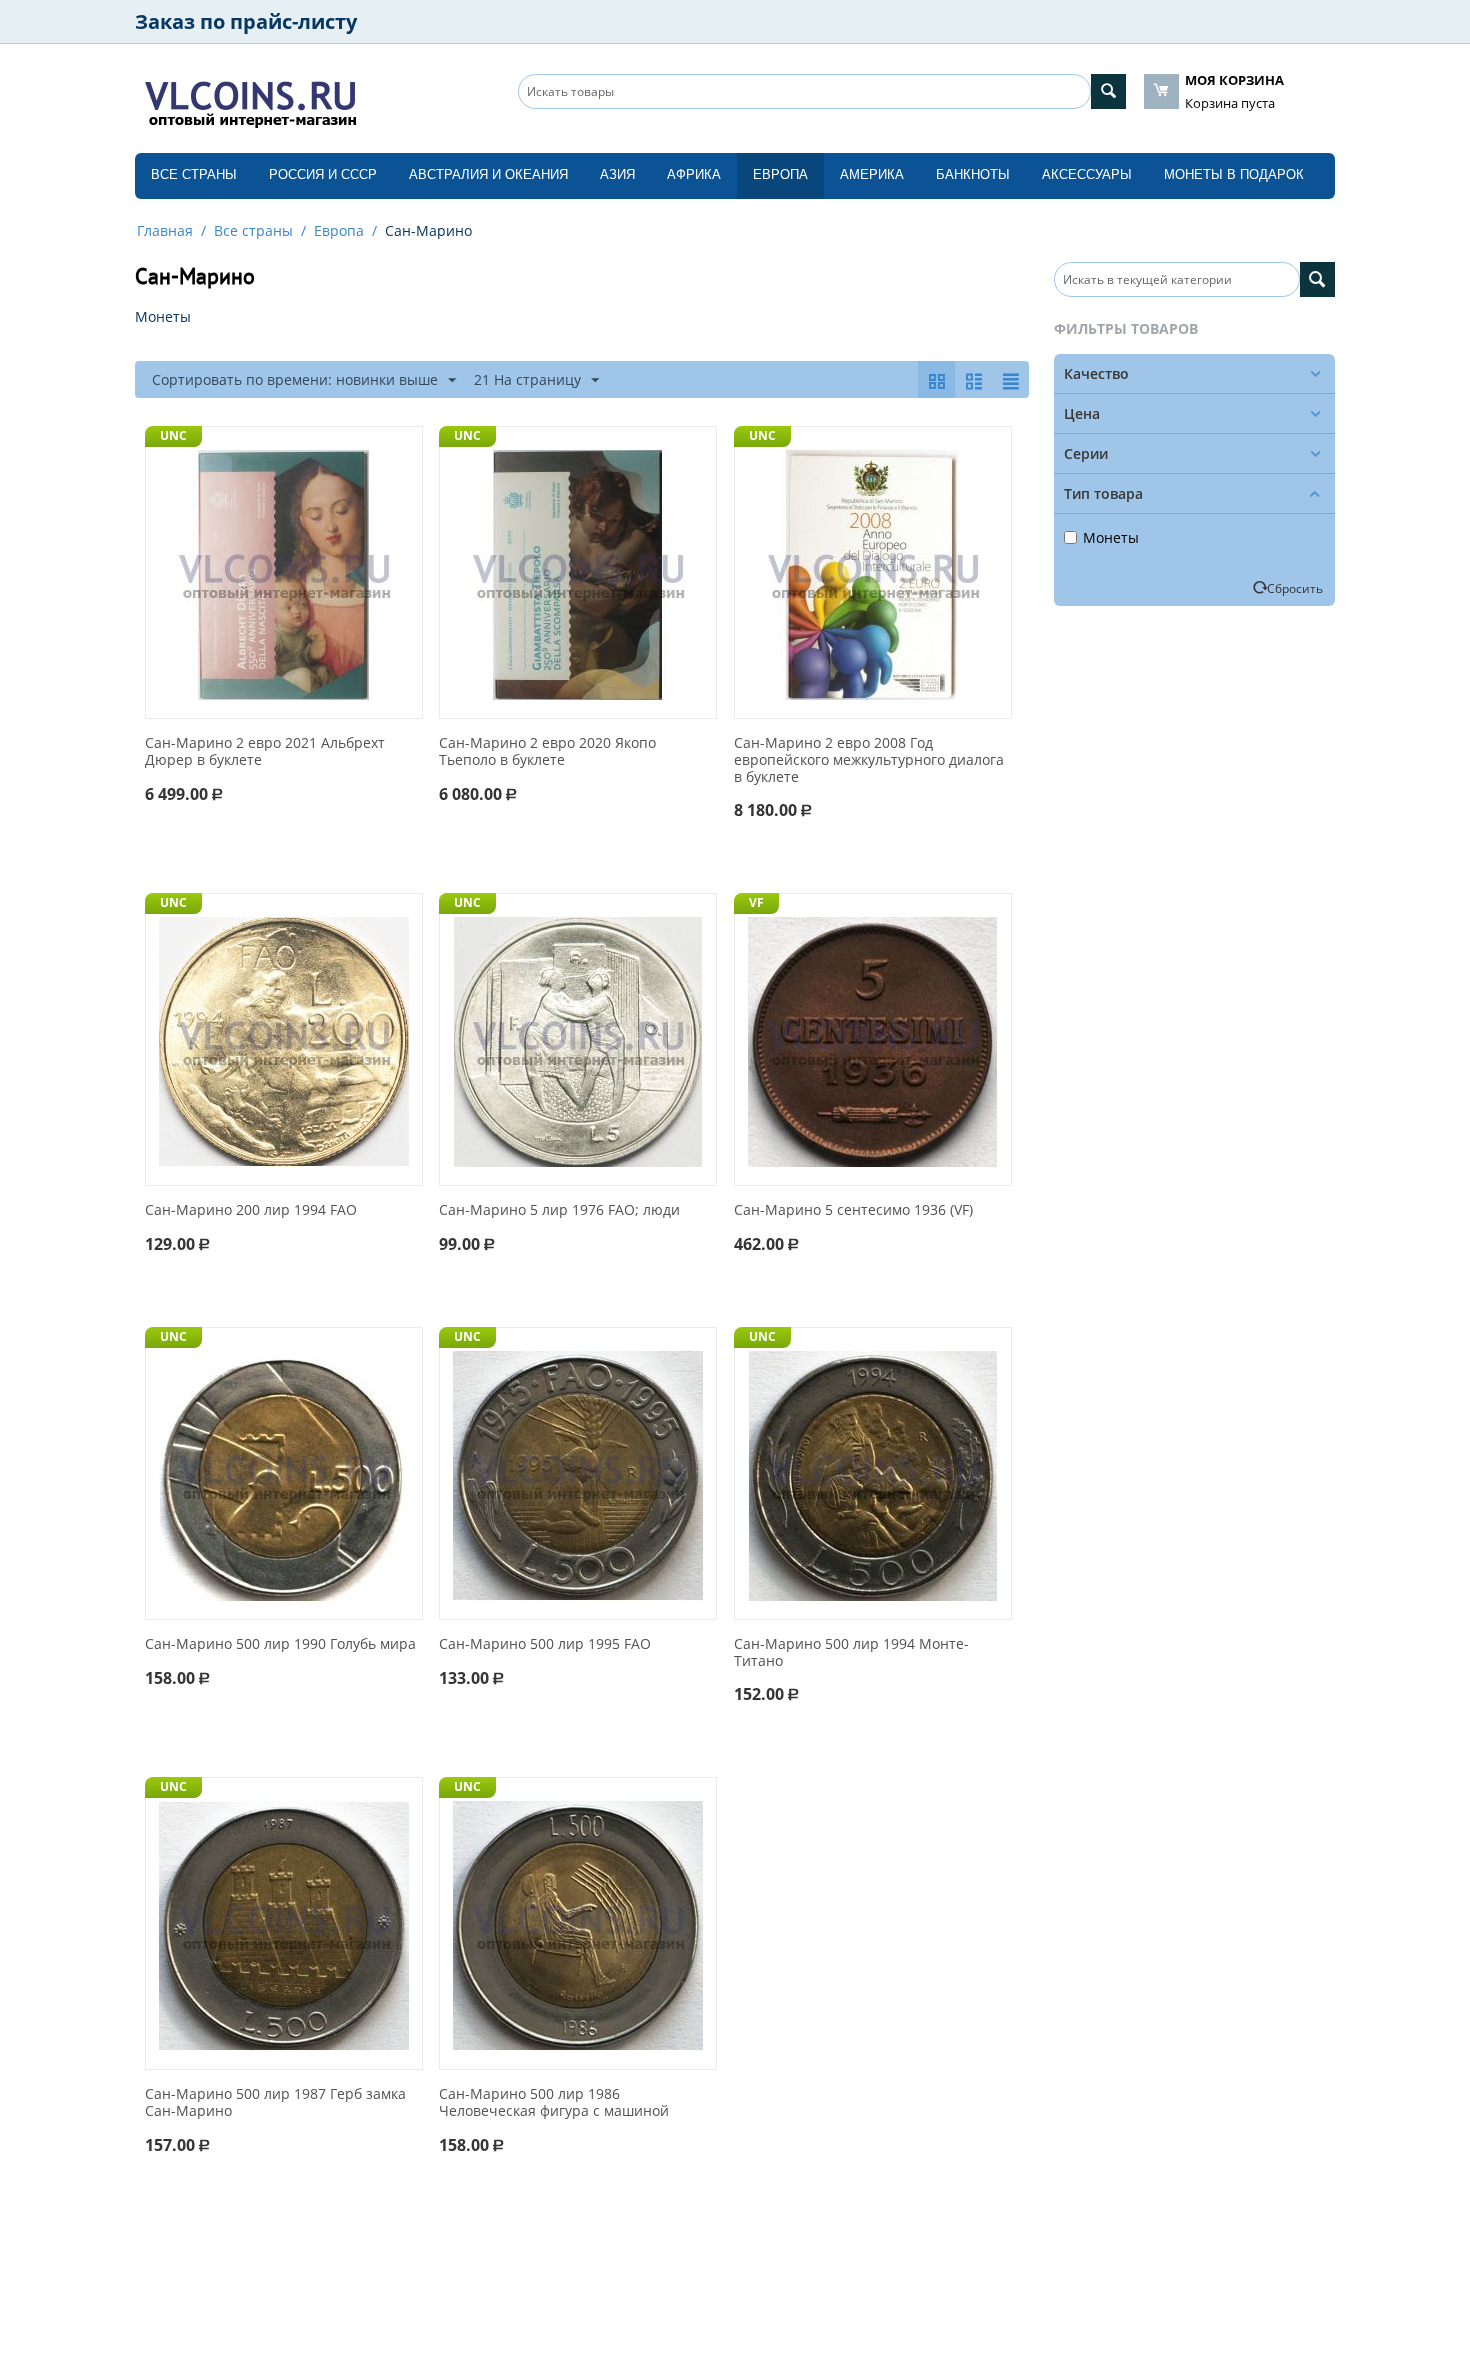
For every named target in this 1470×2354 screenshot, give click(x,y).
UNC (173, 435)
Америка (872, 174)
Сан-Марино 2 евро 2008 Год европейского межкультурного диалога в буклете (869, 760)
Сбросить (1295, 588)
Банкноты (973, 174)
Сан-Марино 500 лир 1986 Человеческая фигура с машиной (554, 2103)
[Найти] (1108, 91)
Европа (780, 174)
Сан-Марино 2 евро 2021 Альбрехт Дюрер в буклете (265, 752)
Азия (617, 174)
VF (756, 902)
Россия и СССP (323, 174)
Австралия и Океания (488, 174)
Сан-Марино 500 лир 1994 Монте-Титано (851, 1653)
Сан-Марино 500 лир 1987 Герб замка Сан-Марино (275, 2103)
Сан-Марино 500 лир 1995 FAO (545, 1644)
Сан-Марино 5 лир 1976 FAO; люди (559, 1210)
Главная (165, 230)
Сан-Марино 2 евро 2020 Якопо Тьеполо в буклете (547, 752)
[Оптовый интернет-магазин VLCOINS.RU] (250, 100)
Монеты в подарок (1234, 174)
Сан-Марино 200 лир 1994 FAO (251, 1210)
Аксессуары (1087, 174)
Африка (694, 174)
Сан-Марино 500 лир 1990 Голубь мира (280, 1644)
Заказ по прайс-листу (246, 21)
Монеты (1111, 537)
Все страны (194, 174)
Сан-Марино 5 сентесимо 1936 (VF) (853, 1210)
